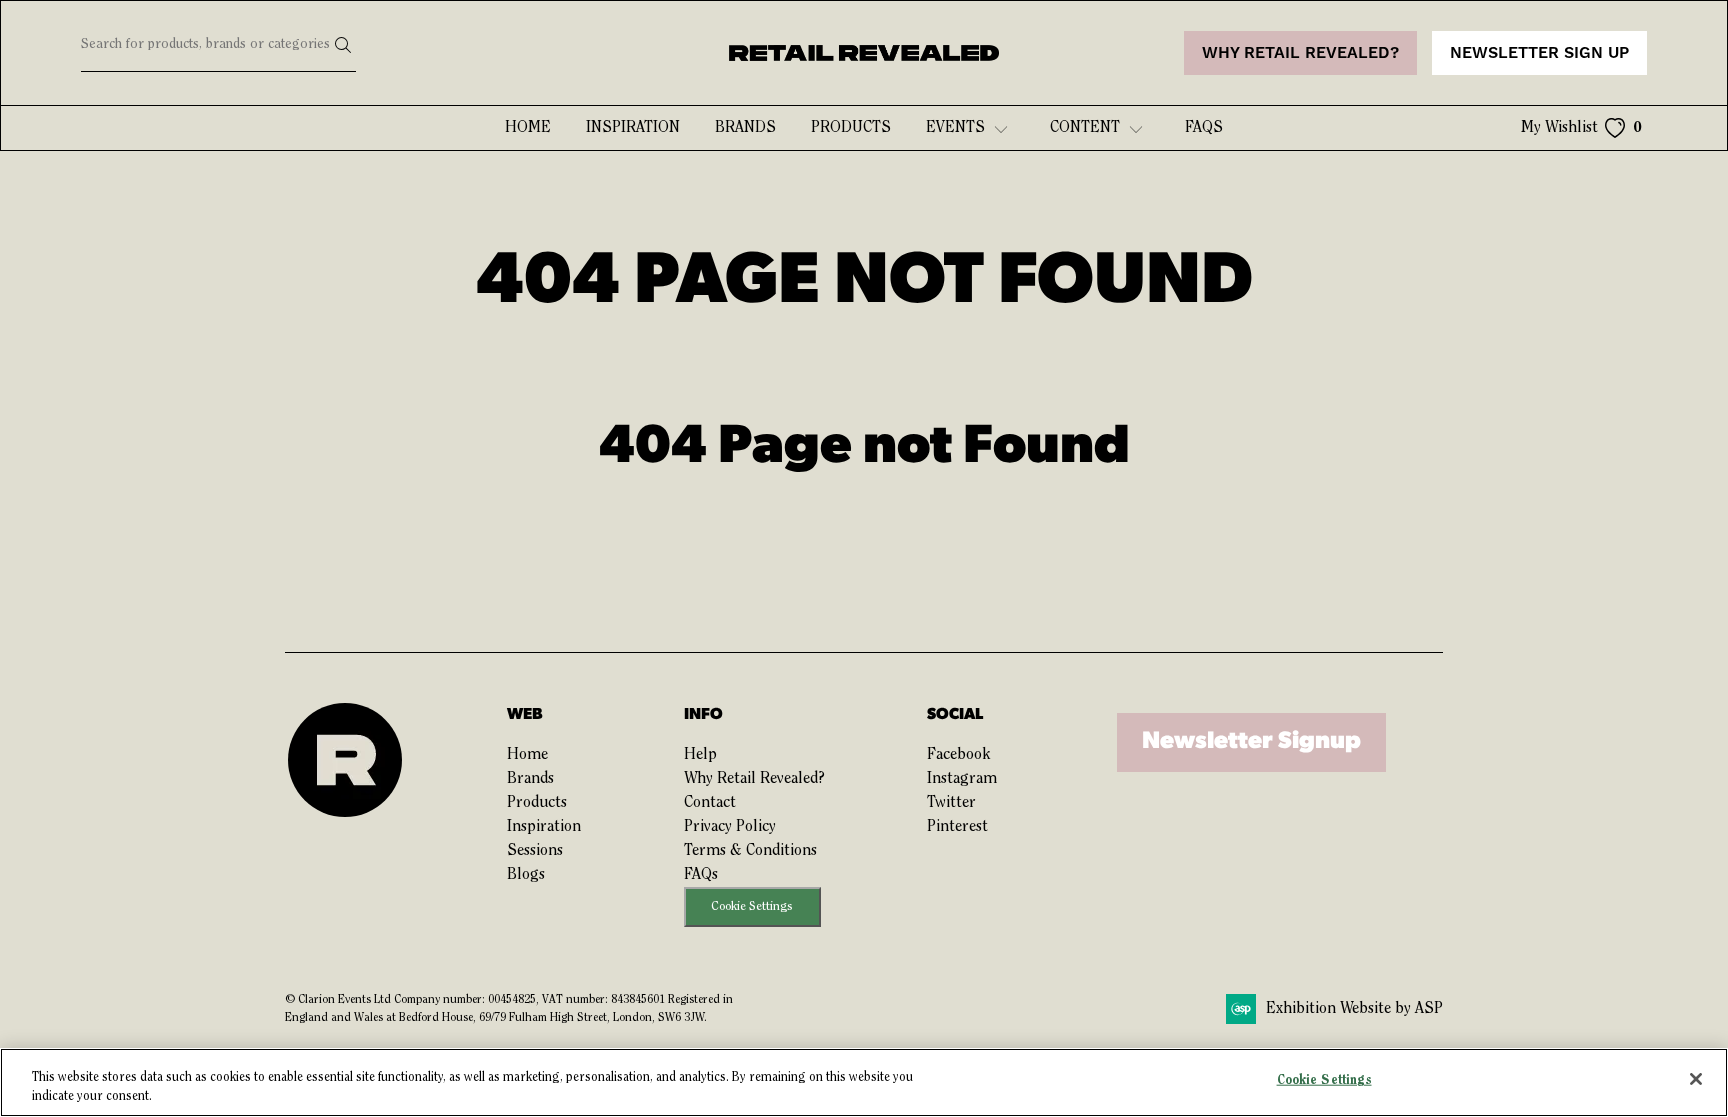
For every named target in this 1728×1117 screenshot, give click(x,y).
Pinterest (957, 827)
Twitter (951, 803)
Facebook (958, 755)
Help (700, 755)
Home (528, 128)
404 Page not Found (864, 448)
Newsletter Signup (1251, 742)
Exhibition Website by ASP (1354, 1009)
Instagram (962, 779)
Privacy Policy (730, 827)
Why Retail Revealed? (754, 779)
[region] (864, 1082)
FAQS (1204, 128)
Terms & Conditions (750, 851)
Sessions (535, 851)
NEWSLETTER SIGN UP (1539, 53)
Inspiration (633, 128)
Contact (710, 803)
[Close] (1696, 1079)
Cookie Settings (752, 906)
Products (851, 128)
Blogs (526, 875)
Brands (745, 128)
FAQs (701, 875)
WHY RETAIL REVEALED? (1300, 53)
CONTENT (1085, 128)
